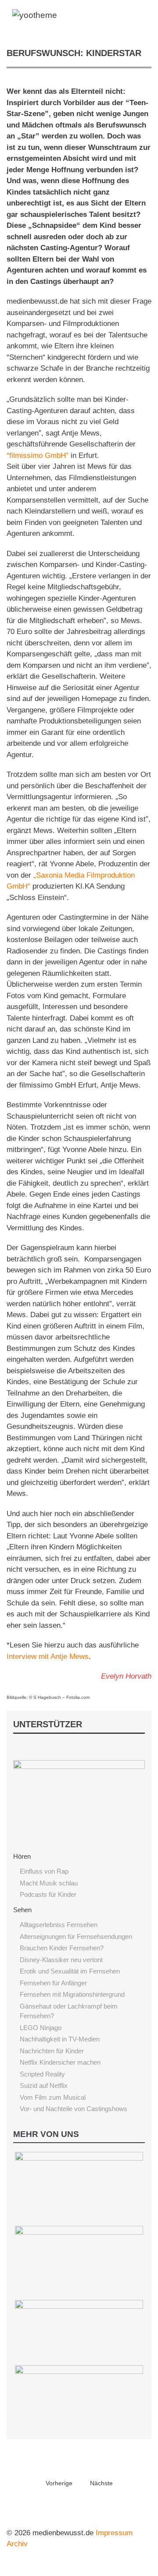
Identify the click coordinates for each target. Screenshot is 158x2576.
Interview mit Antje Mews (48, 1657)
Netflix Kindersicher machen (60, 2062)
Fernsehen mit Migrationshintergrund (72, 1994)
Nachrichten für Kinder (52, 2051)
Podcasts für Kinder (48, 1894)
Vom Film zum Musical (53, 2097)
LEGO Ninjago (41, 2028)
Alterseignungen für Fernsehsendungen (76, 1936)
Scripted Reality (42, 2074)
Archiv (17, 2544)
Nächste (101, 2483)
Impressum (114, 2533)
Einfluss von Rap (44, 1871)
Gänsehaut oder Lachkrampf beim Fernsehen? (69, 2011)
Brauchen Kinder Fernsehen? (62, 1948)
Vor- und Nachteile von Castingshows (74, 2109)
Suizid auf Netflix (44, 2085)
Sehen (22, 1910)
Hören (22, 1856)
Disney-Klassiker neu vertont (61, 1960)
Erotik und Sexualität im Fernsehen (70, 1971)
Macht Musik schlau (49, 1883)
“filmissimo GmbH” (38, 455)
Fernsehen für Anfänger (53, 1983)
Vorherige (59, 2483)
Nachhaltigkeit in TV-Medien (60, 2039)
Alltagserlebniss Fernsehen (59, 1925)
